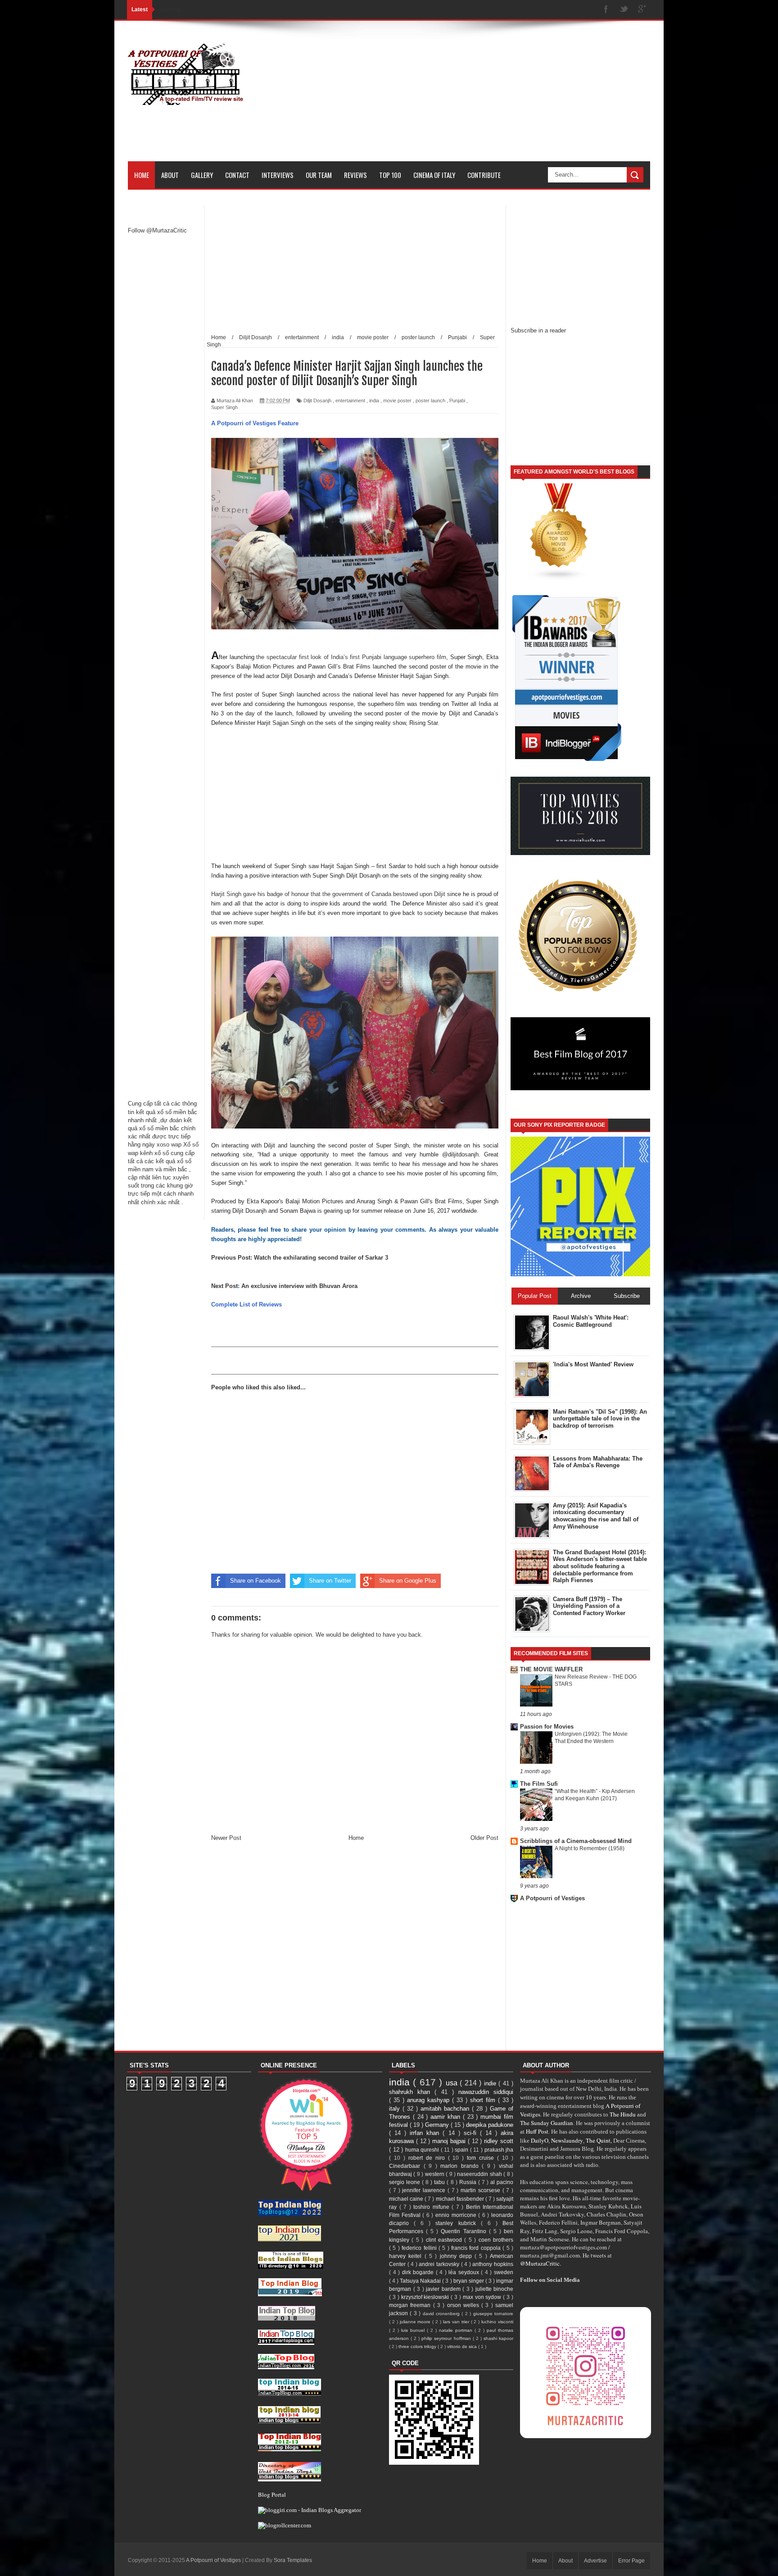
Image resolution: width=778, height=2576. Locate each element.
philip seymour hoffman (447, 2338)
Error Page (631, 2561)
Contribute (484, 175)
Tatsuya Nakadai (421, 2281)
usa (453, 2083)
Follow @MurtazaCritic (157, 230)
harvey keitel (407, 2256)
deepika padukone (490, 2125)
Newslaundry (567, 2140)
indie (491, 2083)
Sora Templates (293, 2560)
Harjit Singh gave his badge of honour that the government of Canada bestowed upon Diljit (329, 894)
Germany (438, 2125)
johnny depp (457, 2256)
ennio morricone (457, 2215)
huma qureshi (423, 2150)
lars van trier (457, 2322)
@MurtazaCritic (540, 2263)
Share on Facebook (256, 1581)
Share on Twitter (330, 1581)
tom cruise (482, 2158)
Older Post (484, 1838)
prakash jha (499, 2150)
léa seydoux (465, 2272)
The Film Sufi (539, 1784)
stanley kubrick (458, 2223)
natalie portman (457, 2330)
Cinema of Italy (434, 175)
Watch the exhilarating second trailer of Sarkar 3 (321, 1258)
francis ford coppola (477, 2248)
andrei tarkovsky (440, 2264)
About (170, 175)
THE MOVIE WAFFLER (551, 1669)
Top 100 (390, 175)
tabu (440, 2182)
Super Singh (224, 407)
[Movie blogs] (559, 579)
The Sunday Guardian (547, 2123)
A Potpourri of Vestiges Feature (255, 423)
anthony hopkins (493, 2264)
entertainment (350, 401)
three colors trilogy (418, 2346)
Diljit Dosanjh (317, 401)
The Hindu (623, 2114)
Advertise (595, 2561)
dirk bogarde (419, 2272)
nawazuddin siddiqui (486, 2092)
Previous (224, 1258)
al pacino (502, 2182)
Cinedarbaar (406, 2166)
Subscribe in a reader (538, 330)
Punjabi (457, 401)
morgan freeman (411, 2305)
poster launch (430, 401)
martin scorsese (482, 2190)
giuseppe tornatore (493, 2314)
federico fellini (420, 2248)
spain (462, 2150)
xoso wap (169, 1145)
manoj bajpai (450, 2141)
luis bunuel (414, 2330)
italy (396, 2109)
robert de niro (428, 2158)
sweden (504, 2272)
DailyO (540, 2140)
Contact (237, 175)
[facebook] (606, 10)
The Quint (598, 2140)
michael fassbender (461, 2199)
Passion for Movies (547, 1727)
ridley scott (499, 2141)
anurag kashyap (430, 2100)
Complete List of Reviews (247, 1304)
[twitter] (624, 10)
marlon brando (461, 2166)
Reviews (355, 175)
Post (244, 1258)
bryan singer (469, 2281)
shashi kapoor (498, 2338)
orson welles (464, 2305)
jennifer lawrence (425, 2190)
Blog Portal (272, 2494)
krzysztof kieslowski (426, 2297)
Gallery (202, 175)
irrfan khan (426, 2133)
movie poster (397, 401)
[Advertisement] (486, 98)
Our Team (319, 175)
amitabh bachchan (446, 2109)
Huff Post (537, 2131)
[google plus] (642, 10)
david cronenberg (442, 2314)
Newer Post (226, 1838)
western (435, 2174)
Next (218, 1286)
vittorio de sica (463, 2346)
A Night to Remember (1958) (590, 1848)
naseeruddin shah (480, 2174)
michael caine (407, 2199)
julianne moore (416, 2322)
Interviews (278, 175)
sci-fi (472, 2133)
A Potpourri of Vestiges (552, 1898)
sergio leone (405, 2182)
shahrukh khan (412, 2092)
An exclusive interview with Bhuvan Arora (299, 1286)
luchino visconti (497, 2322)
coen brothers (496, 2240)
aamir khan (447, 2117)
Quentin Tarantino (465, 2231)
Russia (469, 2182)
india (374, 401)
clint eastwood (445, 2240)
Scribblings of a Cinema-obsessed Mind (576, 1841)
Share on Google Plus (408, 1581)
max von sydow (483, 2297)
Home (142, 175)
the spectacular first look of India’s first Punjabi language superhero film (351, 657)
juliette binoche (495, 2289)
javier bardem (444, 2289)
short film (484, 2100)
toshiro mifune (432, 2207)
